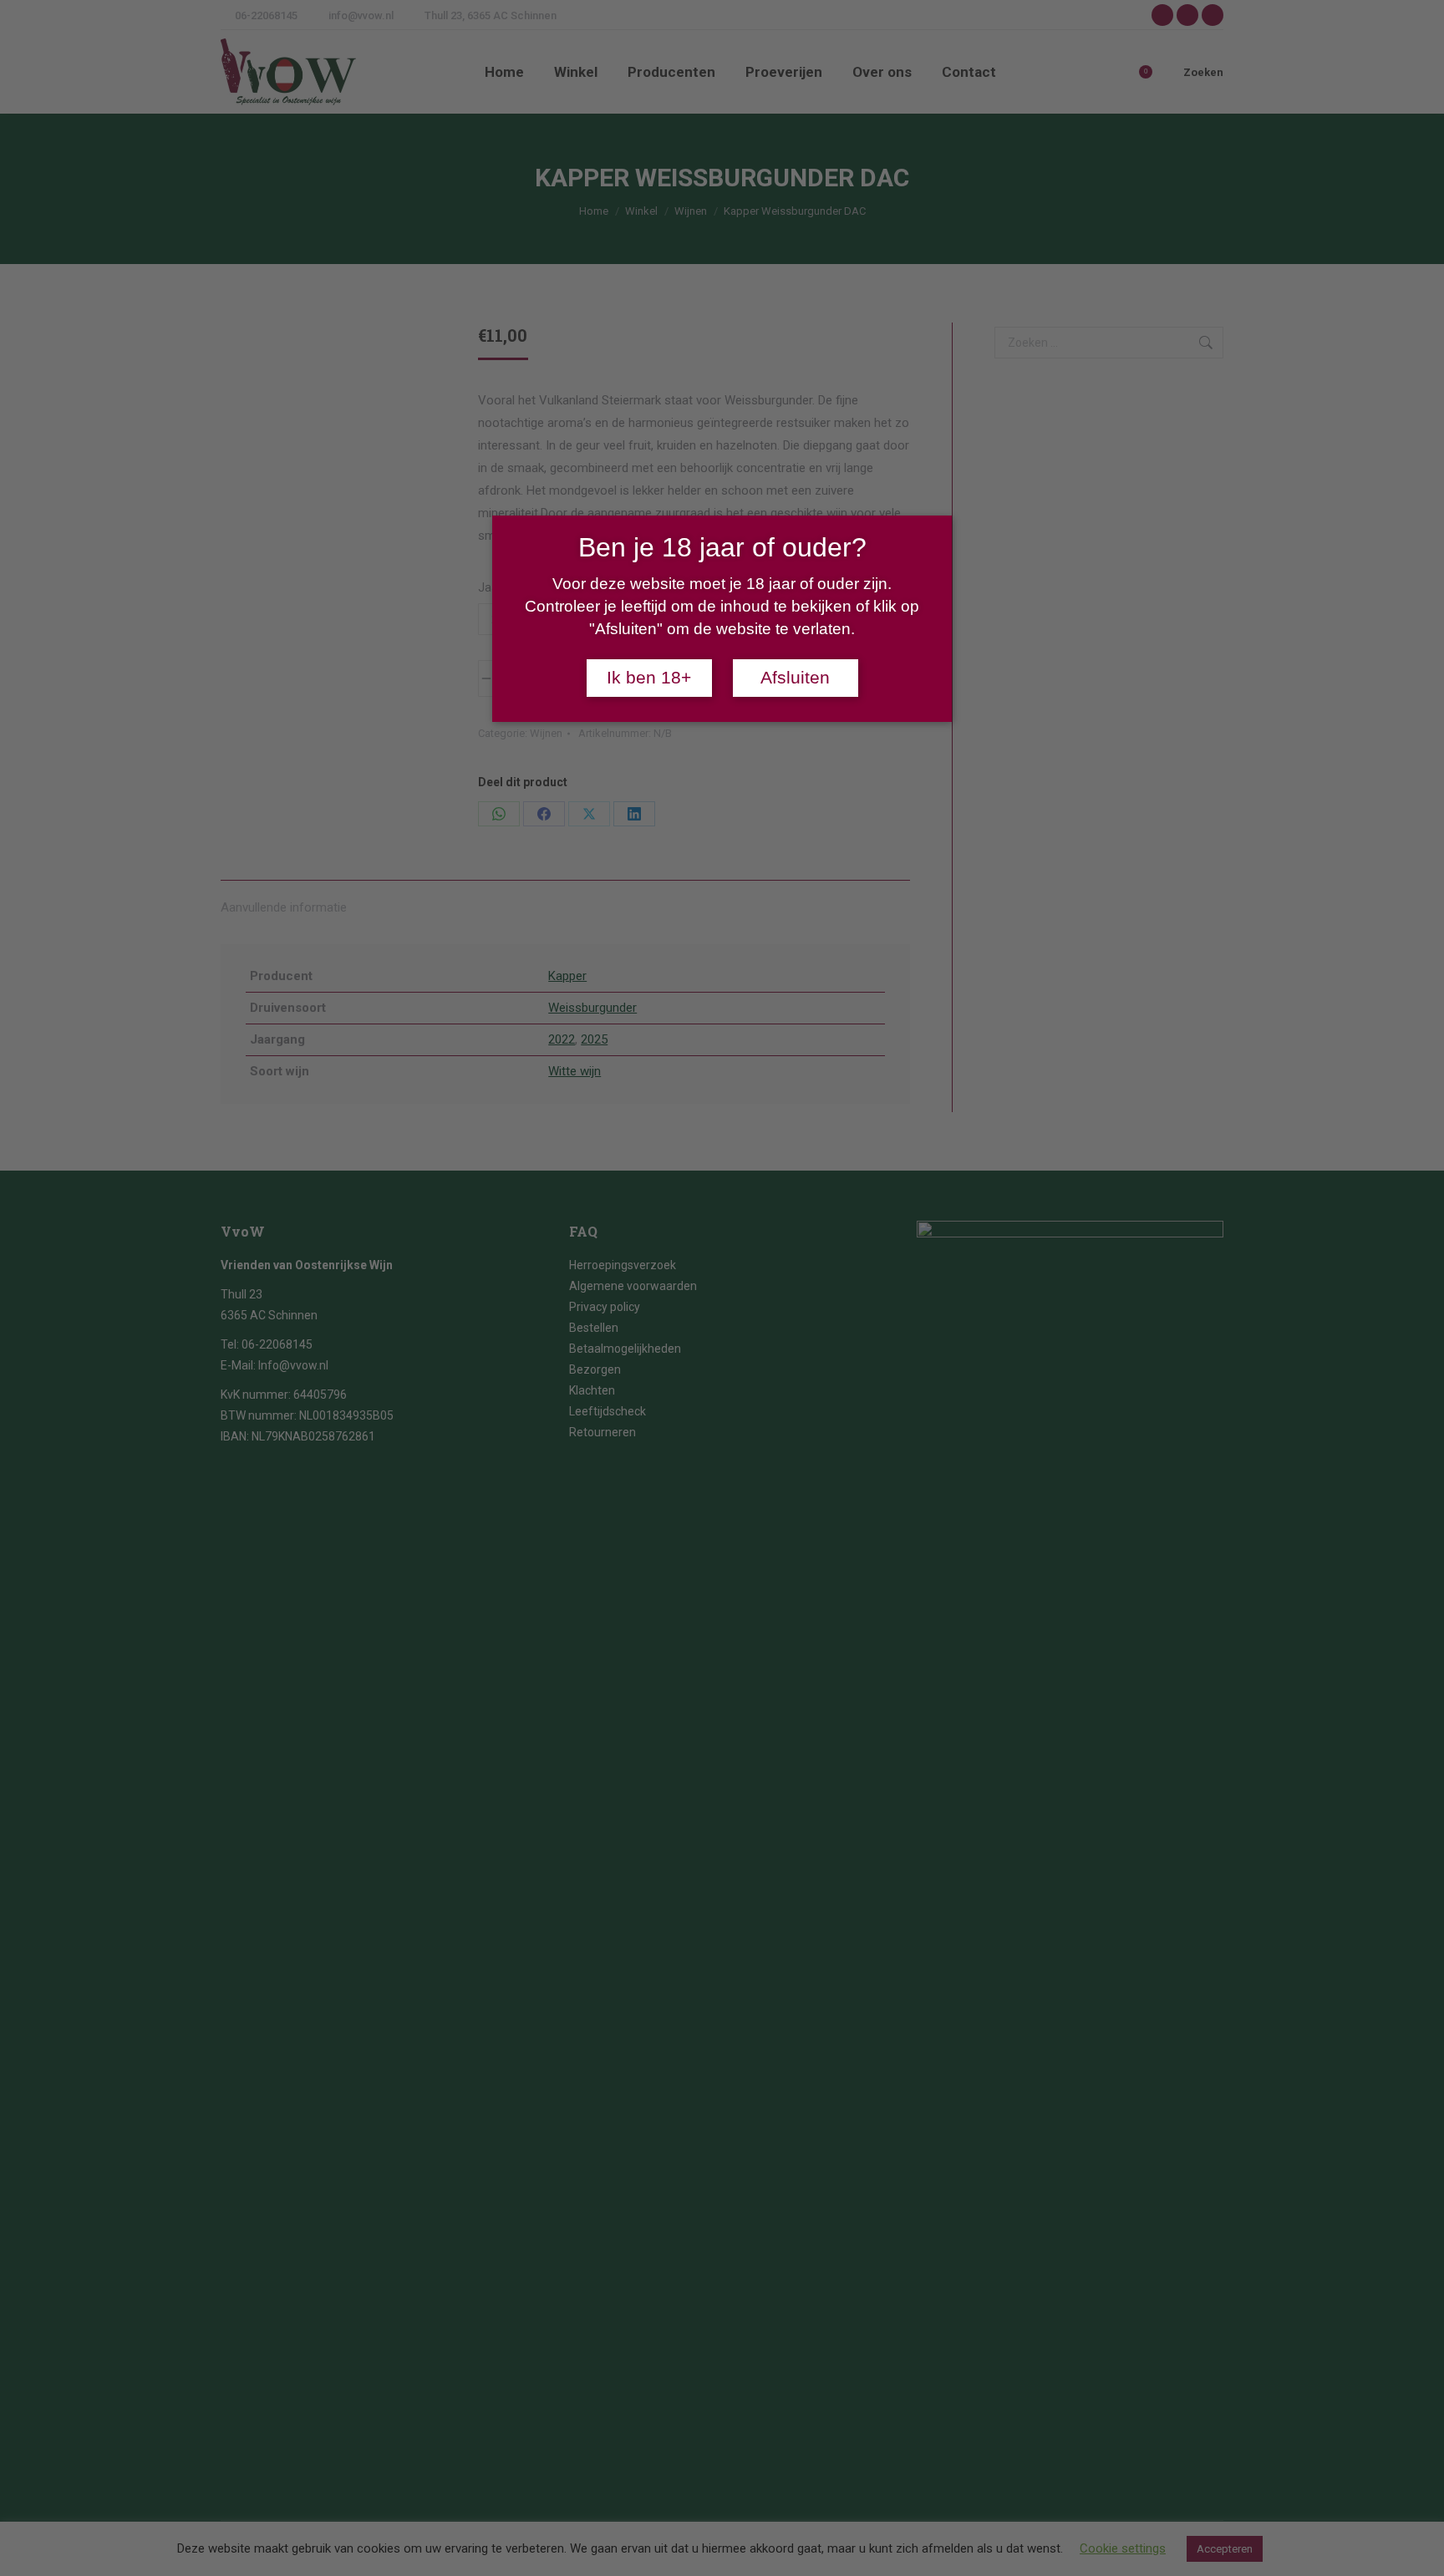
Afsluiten (795, 678)
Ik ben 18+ (649, 678)
